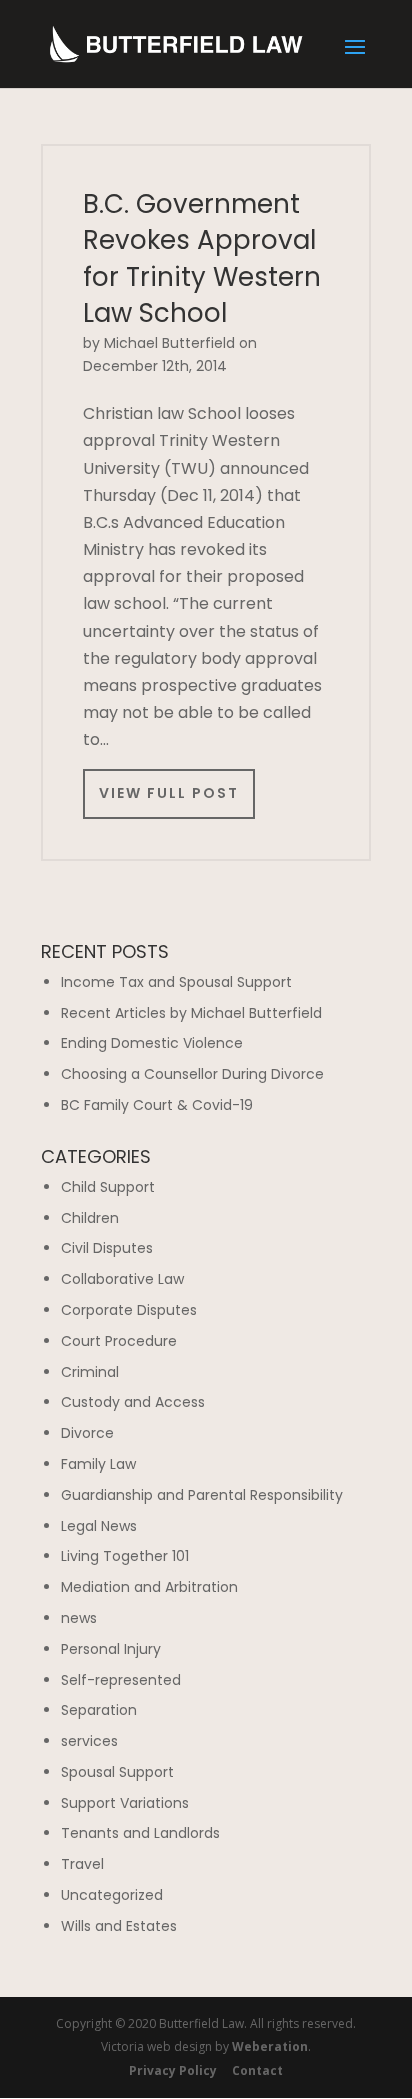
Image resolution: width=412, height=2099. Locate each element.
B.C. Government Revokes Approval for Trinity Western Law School (202, 258)
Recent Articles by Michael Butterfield (191, 1013)
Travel (82, 1864)
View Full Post (169, 793)
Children (90, 1218)
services (89, 1741)
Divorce (87, 1433)
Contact (257, 2070)
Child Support (108, 1187)
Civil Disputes (107, 1248)
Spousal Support (117, 1772)
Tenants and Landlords (140, 1833)
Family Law (98, 1464)
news (79, 1618)
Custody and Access (133, 1402)
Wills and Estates (119, 1926)
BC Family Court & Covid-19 (157, 1105)
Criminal (90, 1372)
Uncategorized (112, 1895)
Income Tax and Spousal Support (176, 982)
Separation (99, 1710)
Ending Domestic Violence (152, 1043)
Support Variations (125, 1803)
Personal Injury (111, 1649)
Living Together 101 (125, 1556)
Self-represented (121, 1680)
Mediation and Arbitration (149, 1587)
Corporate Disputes (129, 1310)
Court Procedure (119, 1341)
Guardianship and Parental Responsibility (202, 1495)
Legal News (99, 1526)
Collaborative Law (122, 1279)
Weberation (270, 2046)
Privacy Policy (173, 2070)
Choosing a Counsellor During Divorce (192, 1074)
